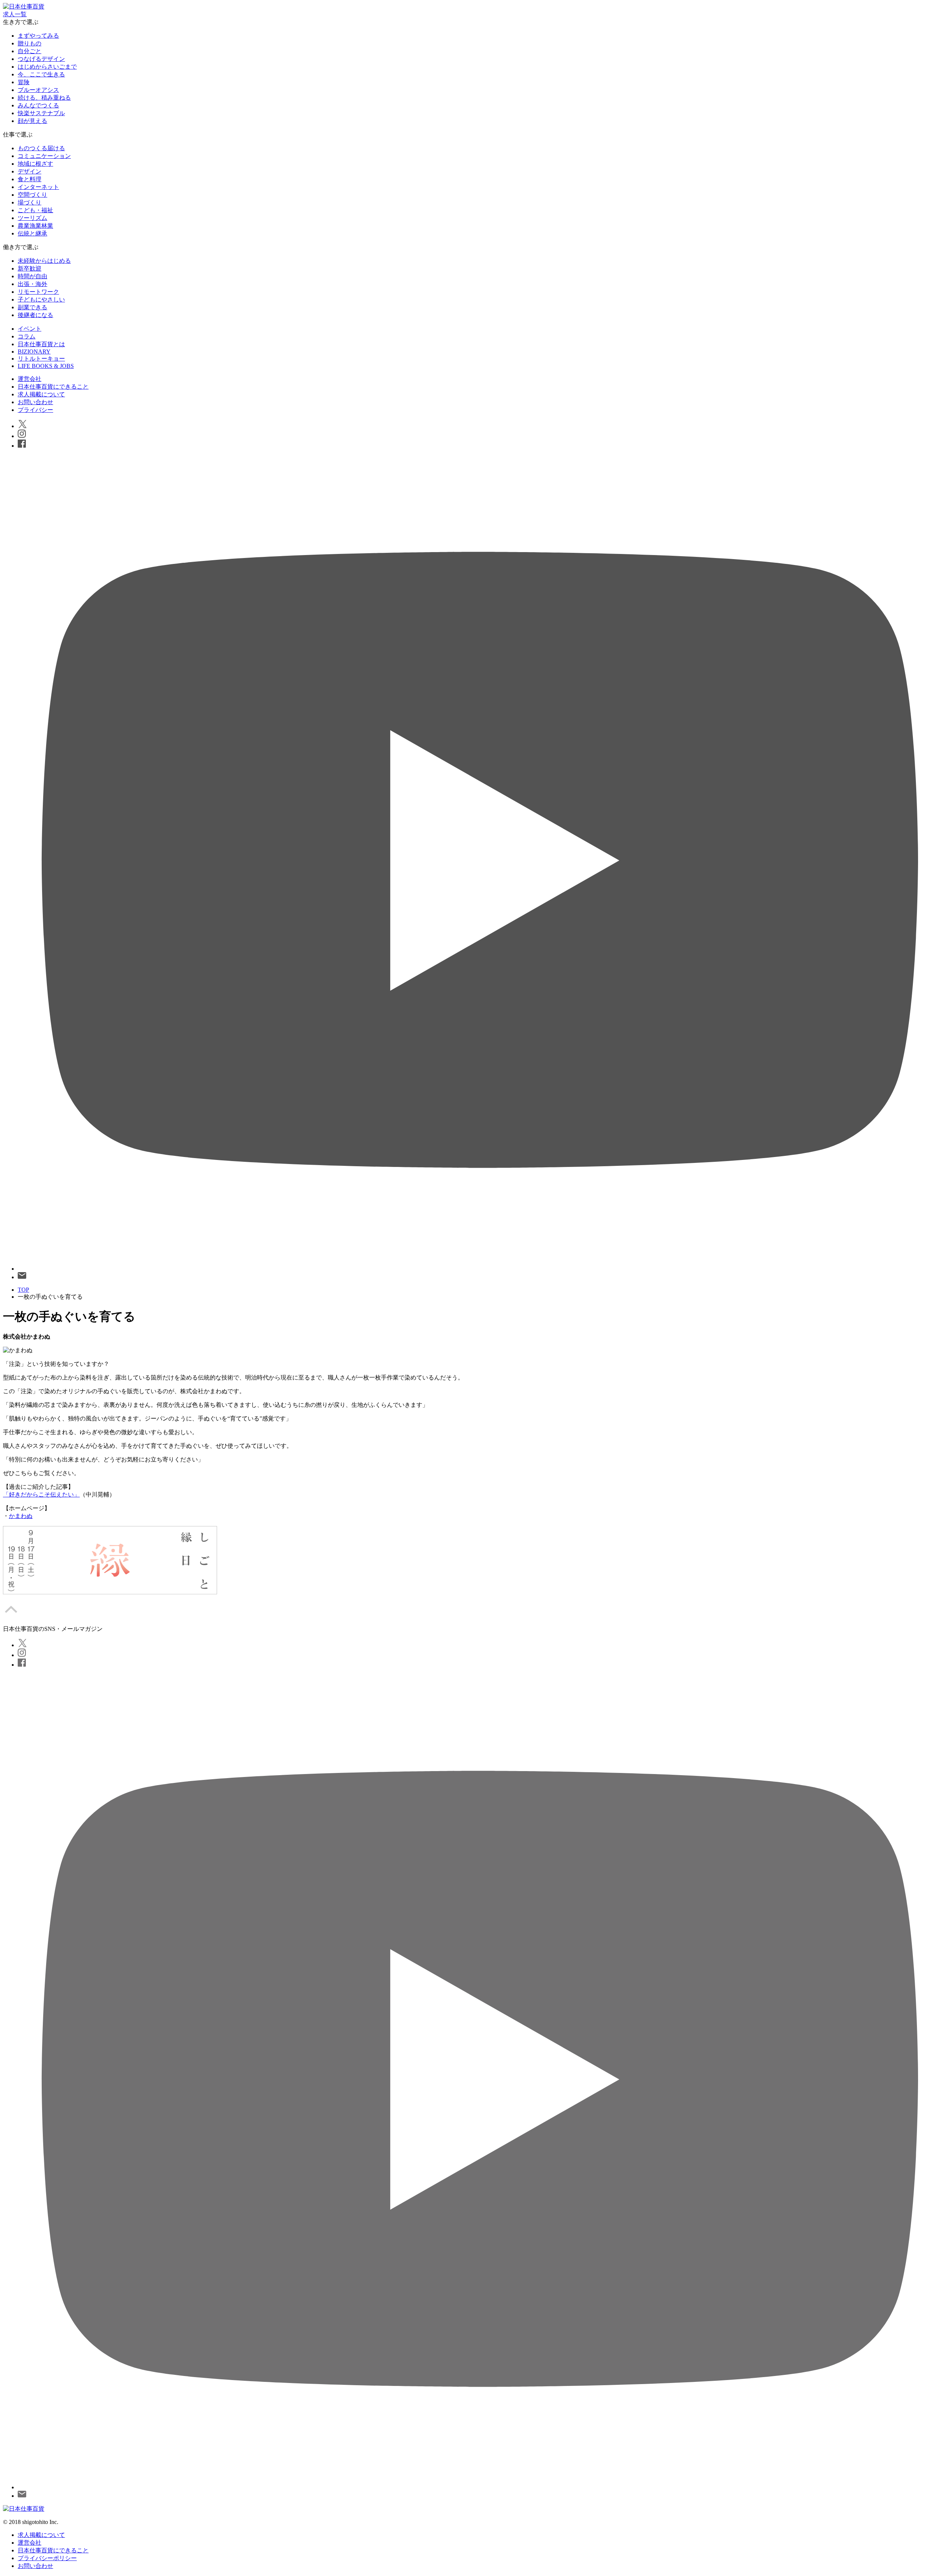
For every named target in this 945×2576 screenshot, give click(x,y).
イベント (30, 329)
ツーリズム (32, 218)
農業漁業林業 (35, 226)
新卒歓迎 (30, 268)
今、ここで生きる (41, 74)
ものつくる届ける (41, 148)
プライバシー (35, 410)
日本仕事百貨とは (41, 344)
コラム (27, 336)
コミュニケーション (44, 156)
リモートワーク (38, 292)
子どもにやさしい (41, 299)
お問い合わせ (35, 402)
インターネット (38, 187)
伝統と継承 (32, 233)
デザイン (30, 171)
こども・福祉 (35, 210)
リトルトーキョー (41, 359)
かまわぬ (21, 1516)
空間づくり (32, 195)
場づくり (30, 202)
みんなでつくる (38, 105)
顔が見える (32, 121)
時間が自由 (32, 276)
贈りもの (30, 43)
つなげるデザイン (41, 59)
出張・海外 (32, 284)
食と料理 (30, 179)
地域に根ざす (35, 164)
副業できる (32, 307)
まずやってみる (38, 36)
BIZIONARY (34, 352)
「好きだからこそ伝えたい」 (41, 1494)
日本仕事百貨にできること (53, 387)
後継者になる (35, 315)
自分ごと (30, 51)
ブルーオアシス (38, 90)
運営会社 (30, 379)
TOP (23, 1290)
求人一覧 (15, 14)
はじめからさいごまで (47, 67)
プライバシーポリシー (47, 2558)
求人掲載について (41, 394)
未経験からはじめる (44, 261)
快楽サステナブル (41, 113)
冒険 (24, 82)
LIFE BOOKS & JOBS (46, 366)
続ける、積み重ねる (44, 98)
